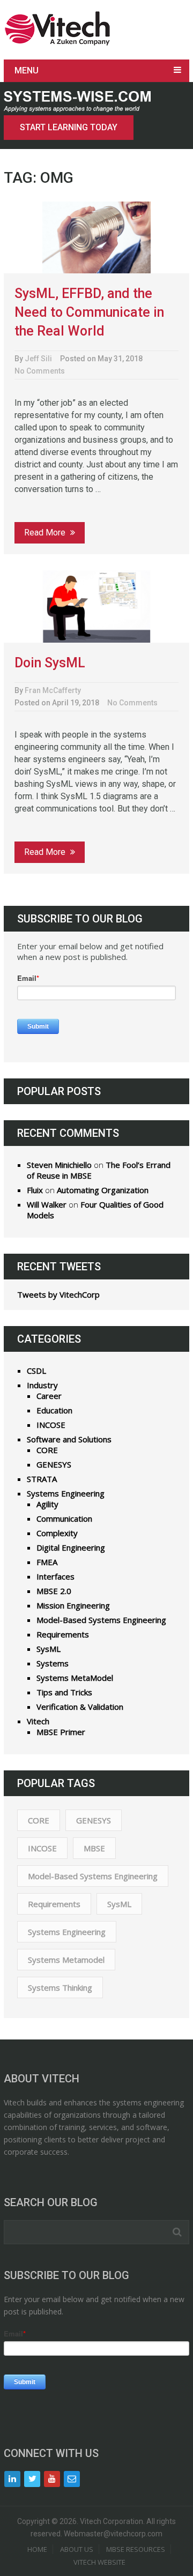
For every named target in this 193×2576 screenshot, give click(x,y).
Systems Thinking (60, 1987)
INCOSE (51, 1425)
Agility (47, 1504)
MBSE (94, 1848)
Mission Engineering (73, 1605)
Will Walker (47, 1204)
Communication (64, 1518)
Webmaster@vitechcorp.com (113, 2534)
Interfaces (55, 1576)
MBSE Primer (61, 1732)
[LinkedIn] (12, 2479)
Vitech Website (99, 2562)
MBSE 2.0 (54, 1591)
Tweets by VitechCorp (58, 1294)
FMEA (47, 1562)
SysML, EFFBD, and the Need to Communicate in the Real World (89, 312)
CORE (47, 1450)
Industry (42, 1385)
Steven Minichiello (59, 1165)
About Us (77, 2549)
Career (49, 1396)
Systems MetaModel (75, 1678)
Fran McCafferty (53, 690)
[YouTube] (52, 2479)
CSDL (36, 1371)
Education (54, 1410)
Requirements (63, 1634)
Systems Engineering (66, 1493)
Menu (27, 70)
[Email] (72, 2479)
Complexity (57, 1533)
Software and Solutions (69, 1439)
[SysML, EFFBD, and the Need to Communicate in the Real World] (96, 238)
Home (37, 2549)
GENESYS (54, 1464)
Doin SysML (50, 663)
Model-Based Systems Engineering (101, 1620)
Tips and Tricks (64, 1692)
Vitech (38, 1721)
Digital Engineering (71, 1547)
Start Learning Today (69, 127)
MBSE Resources (136, 2549)
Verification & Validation (80, 1707)
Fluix (35, 1190)
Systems (53, 1663)
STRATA (42, 1479)
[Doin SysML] (96, 606)
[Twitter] (32, 2479)
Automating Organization (103, 1190)
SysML (49, 1649)
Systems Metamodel (66, 1960)
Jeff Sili (38, 359)
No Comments (40, 371)
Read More (46, 533)
